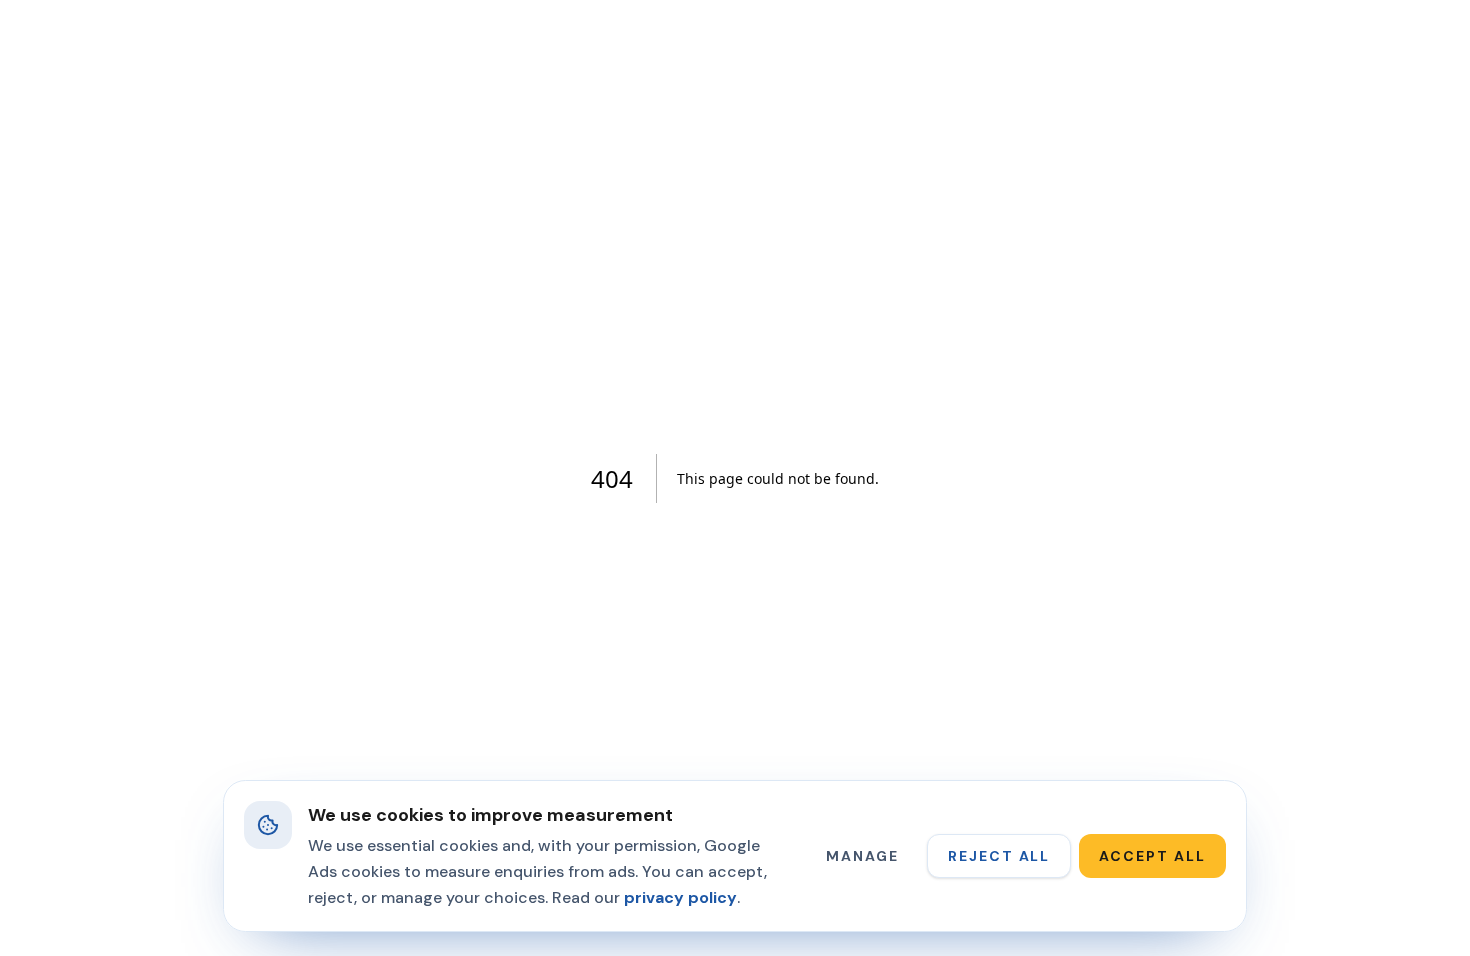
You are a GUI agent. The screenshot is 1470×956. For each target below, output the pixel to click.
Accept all (1152, 856)
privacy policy (680, 897)
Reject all (999, 856)
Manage (862, 856)
